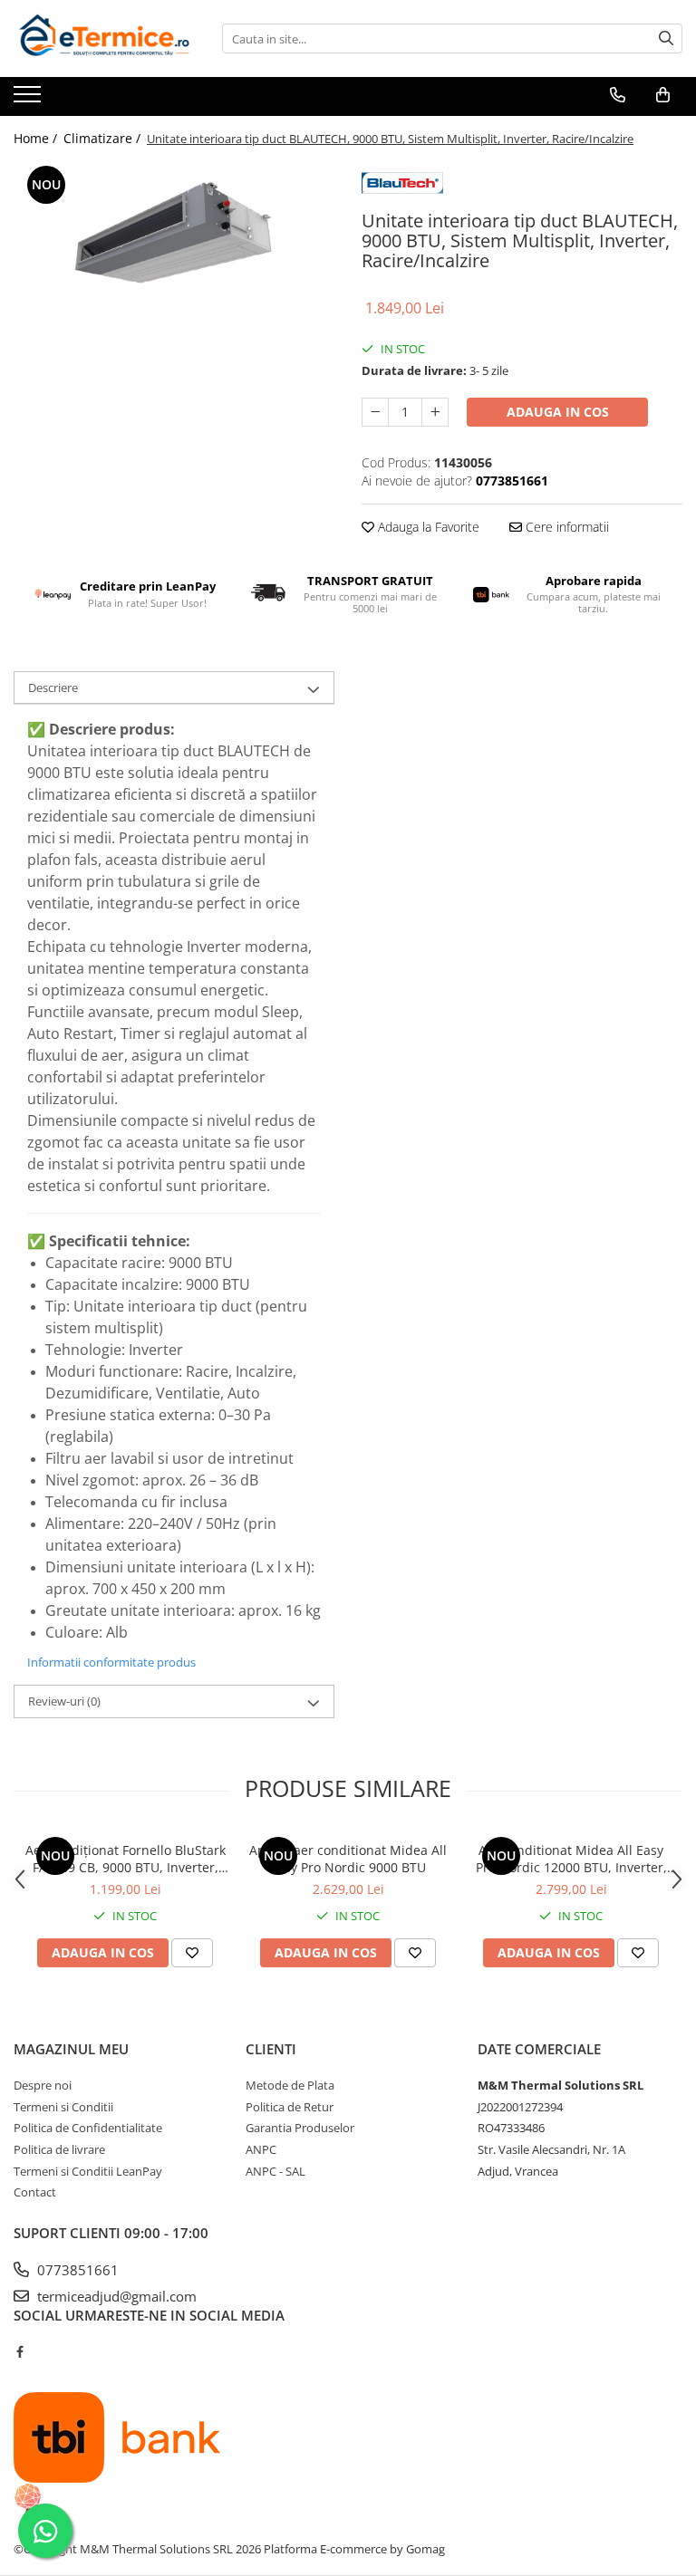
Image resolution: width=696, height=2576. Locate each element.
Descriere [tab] (53, 687)
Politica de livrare (59, 2149)
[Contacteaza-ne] (618, 95)
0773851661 (76, 2270)
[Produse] (29, 100)
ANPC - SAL (275, 2171)
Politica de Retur (290, 2107)
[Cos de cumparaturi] (663, 95)
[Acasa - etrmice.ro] (104, 38)
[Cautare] (666, 38)
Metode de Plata (290, 2085)
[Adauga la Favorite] (192, 1953)
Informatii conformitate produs (111, 1662)
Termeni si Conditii (63, 2107)
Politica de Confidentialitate (88, 2128)
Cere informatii (565, 527)
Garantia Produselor (300, 2128)
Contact (35, 2192)
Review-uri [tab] (64, 1701)
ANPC (261, 2149)
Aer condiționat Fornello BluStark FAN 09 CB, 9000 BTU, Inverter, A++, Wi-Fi (126, 1859)
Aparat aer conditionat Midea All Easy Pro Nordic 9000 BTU (348, 1859)
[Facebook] (19, 2351)
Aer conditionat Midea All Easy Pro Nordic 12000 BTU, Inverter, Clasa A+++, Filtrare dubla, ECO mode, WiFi (571, 1859)
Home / (37, 138)
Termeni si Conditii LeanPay (88, 2171)
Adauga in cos (558, 412)
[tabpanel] (174, 241)
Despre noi (43, 2085)
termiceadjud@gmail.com (115, 2296)
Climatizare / (104, 138)
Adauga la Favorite (427, 527)
